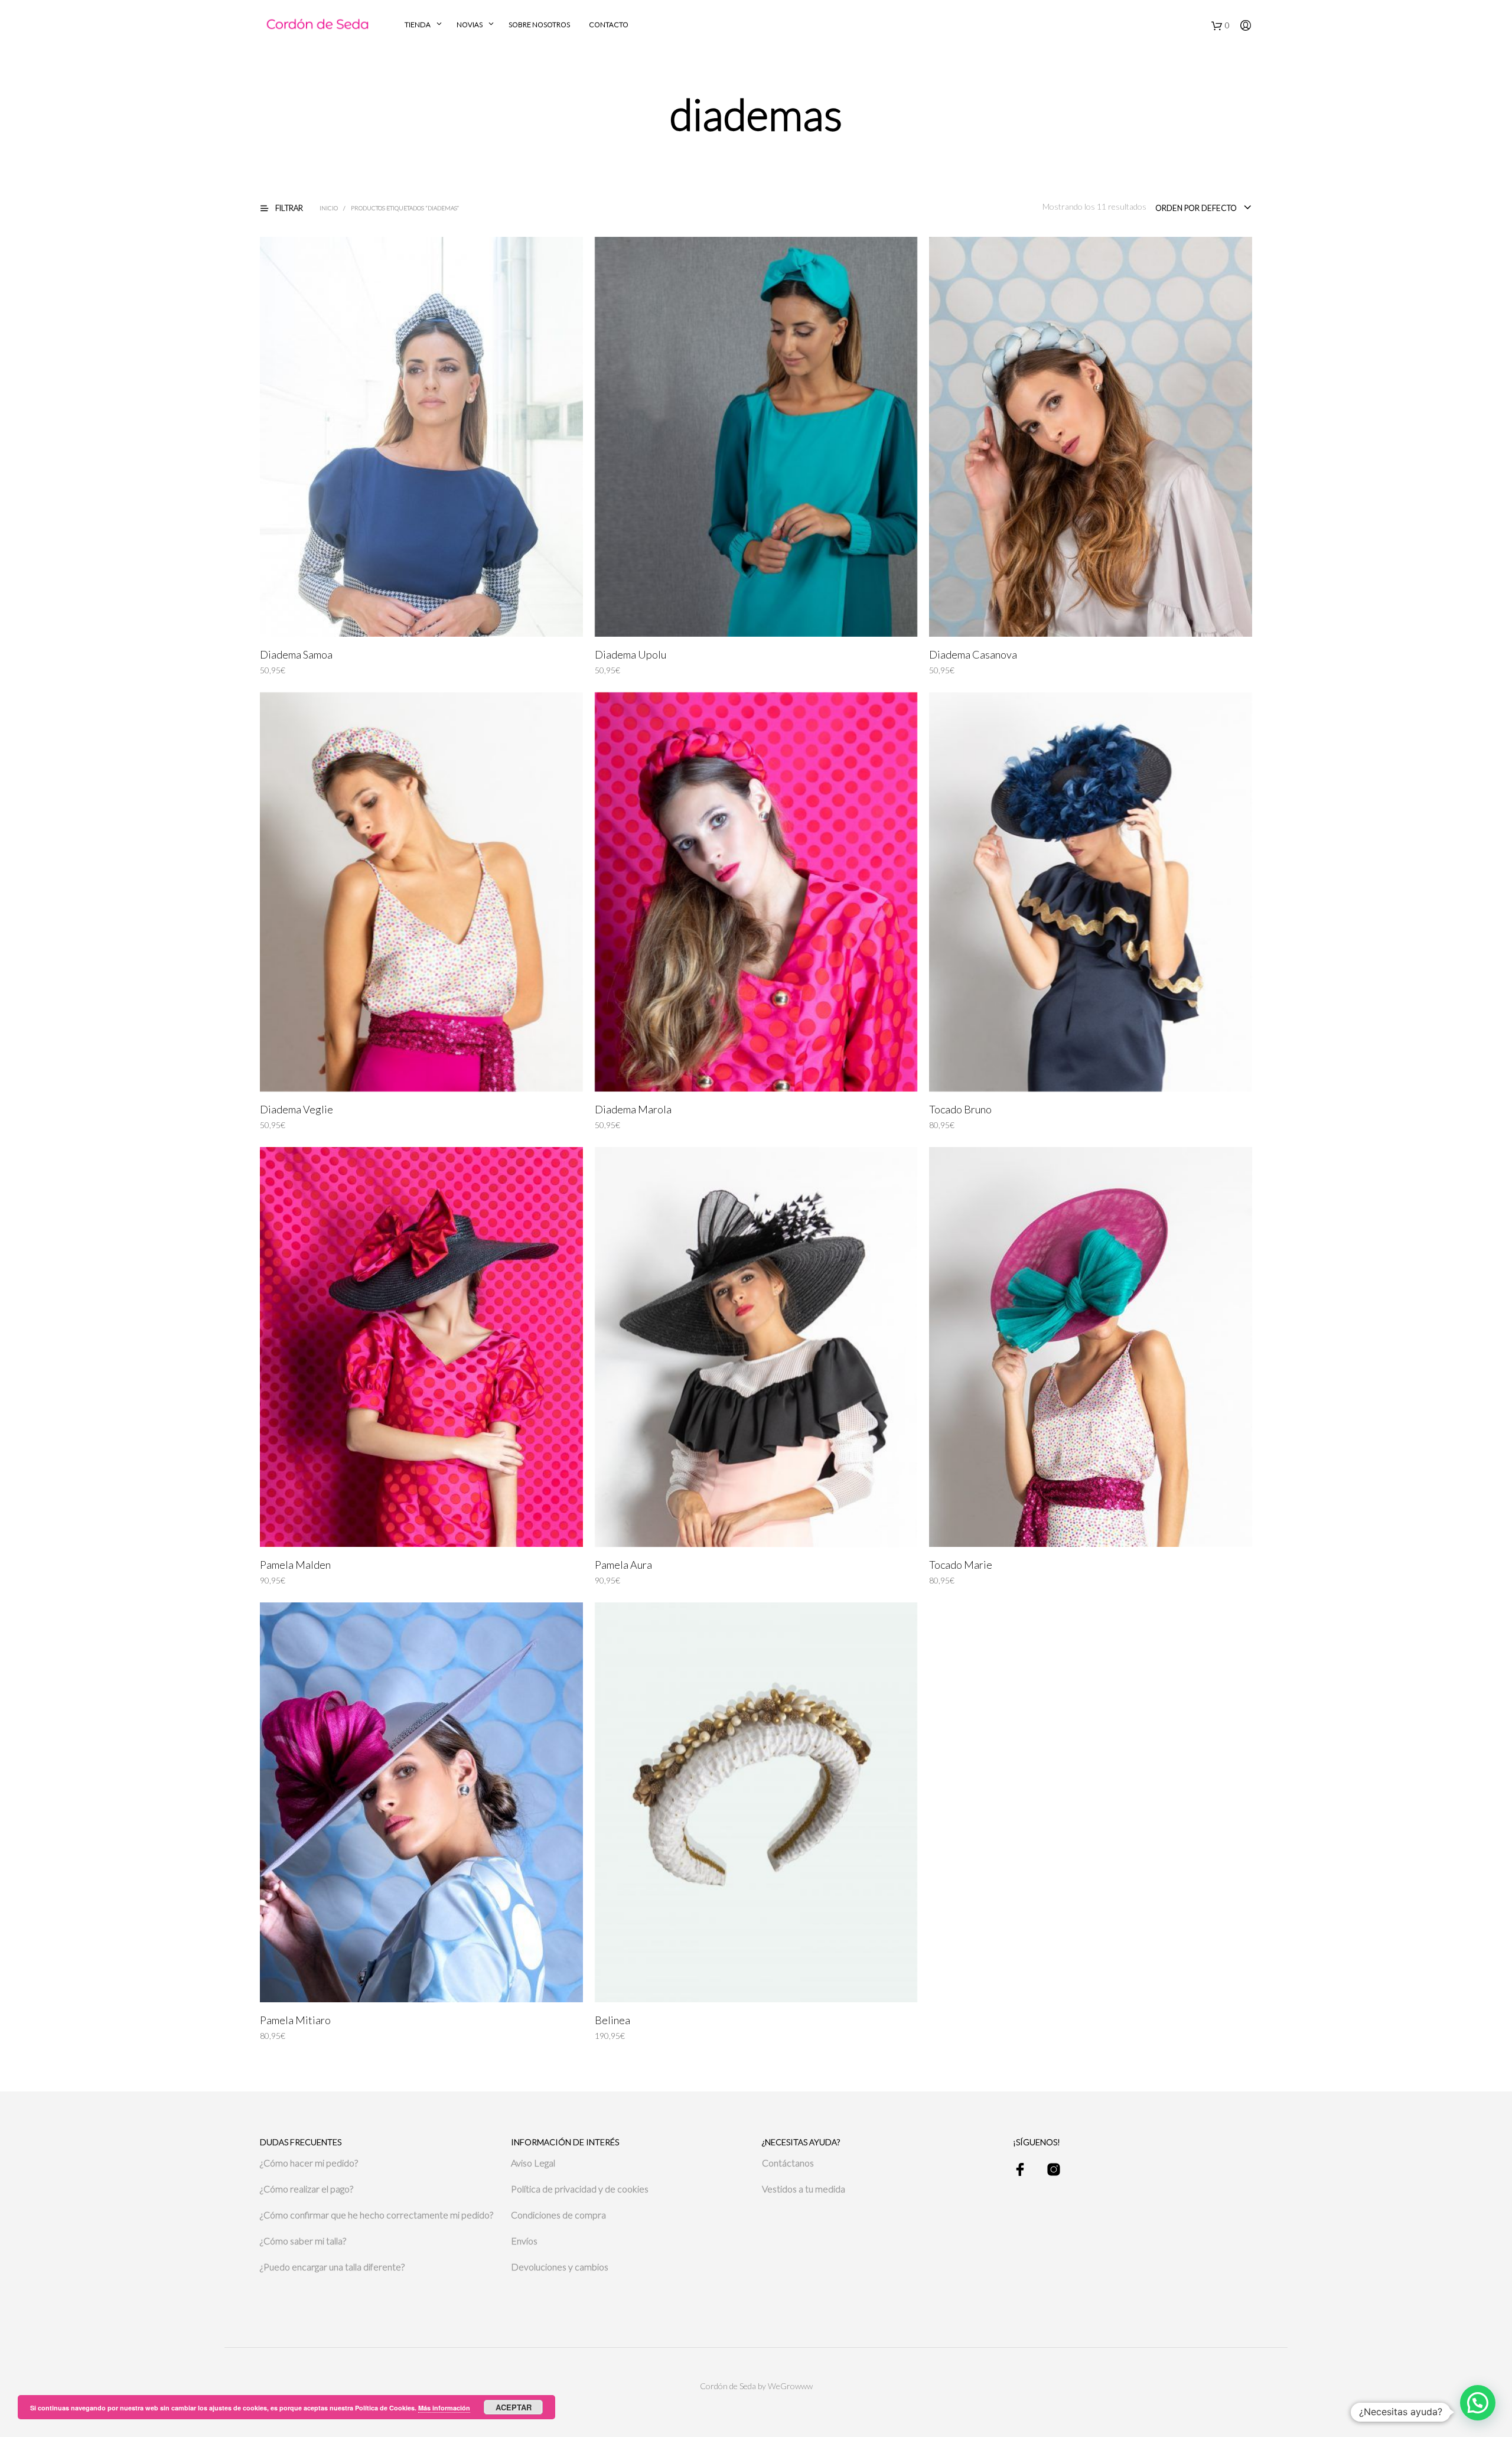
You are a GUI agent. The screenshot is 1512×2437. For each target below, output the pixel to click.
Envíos (524, 2241)
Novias (470, 25)
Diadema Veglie (296, 1109)
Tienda (418, 25)
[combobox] (1204, 208)
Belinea (612, 2020)
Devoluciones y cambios (560, 2267)
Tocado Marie (961, 1565)
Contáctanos (788, 2163)
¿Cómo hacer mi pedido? (309, 2163)
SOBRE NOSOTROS (539, 25)
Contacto (609, 25)
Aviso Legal (533, 2163)
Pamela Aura (623, 1565)
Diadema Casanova (973, 654)
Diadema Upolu (630, 654)
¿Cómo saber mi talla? (303, 2241)
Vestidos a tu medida (804, 2189)
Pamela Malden (295, 1565)
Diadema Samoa (296, 654)
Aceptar (514, 2407)
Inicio (329, 208)
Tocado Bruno (960, 1109)
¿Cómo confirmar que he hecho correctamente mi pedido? (377, 2215)
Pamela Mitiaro (295, 2020)
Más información (444, 2408)
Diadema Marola (633, 1109)
